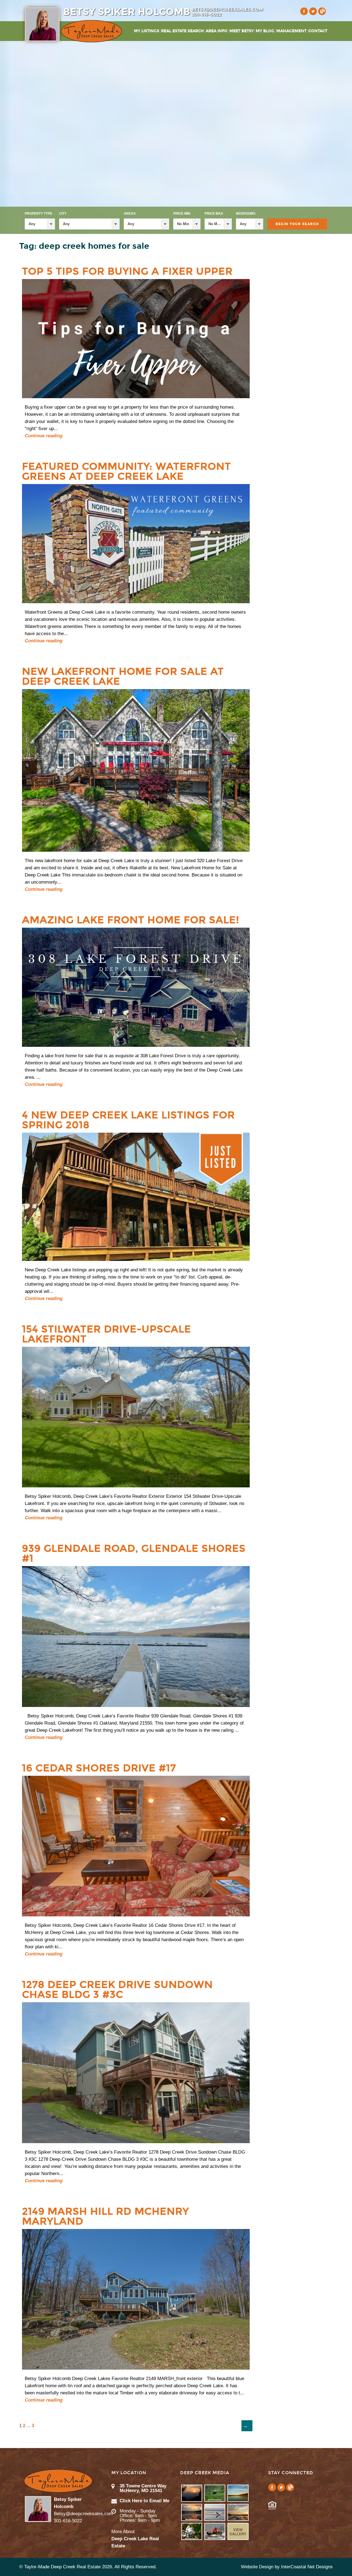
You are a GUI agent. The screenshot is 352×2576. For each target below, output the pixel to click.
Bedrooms (246, 214)
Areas (130, 214)
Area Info (217, 31)
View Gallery (238, 2532)
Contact (318, 31)
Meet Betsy (242, 31)
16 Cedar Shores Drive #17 (99, 1768)
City (63, 214)
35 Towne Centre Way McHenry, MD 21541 (143, 2488)
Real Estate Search (182, 31)
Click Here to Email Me (145, 2501)
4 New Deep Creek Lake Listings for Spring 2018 (128, 1120)
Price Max (214, 214)
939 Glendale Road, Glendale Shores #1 (134, 1553)
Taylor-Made (58, 2481)
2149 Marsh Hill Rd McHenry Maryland (105, 2216)
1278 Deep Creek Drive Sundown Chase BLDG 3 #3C (117, 1990)
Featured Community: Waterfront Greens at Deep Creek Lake (127, 471)
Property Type (38, 214)
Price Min (182, 214)
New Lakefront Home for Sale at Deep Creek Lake (123, 676)
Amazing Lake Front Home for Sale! (131, 920)
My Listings (147, 31)
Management (291, 31)
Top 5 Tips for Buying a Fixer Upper (127, 271)
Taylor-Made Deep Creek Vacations (91, 31)
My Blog (265, 31)
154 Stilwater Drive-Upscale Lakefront (107, 1334)
